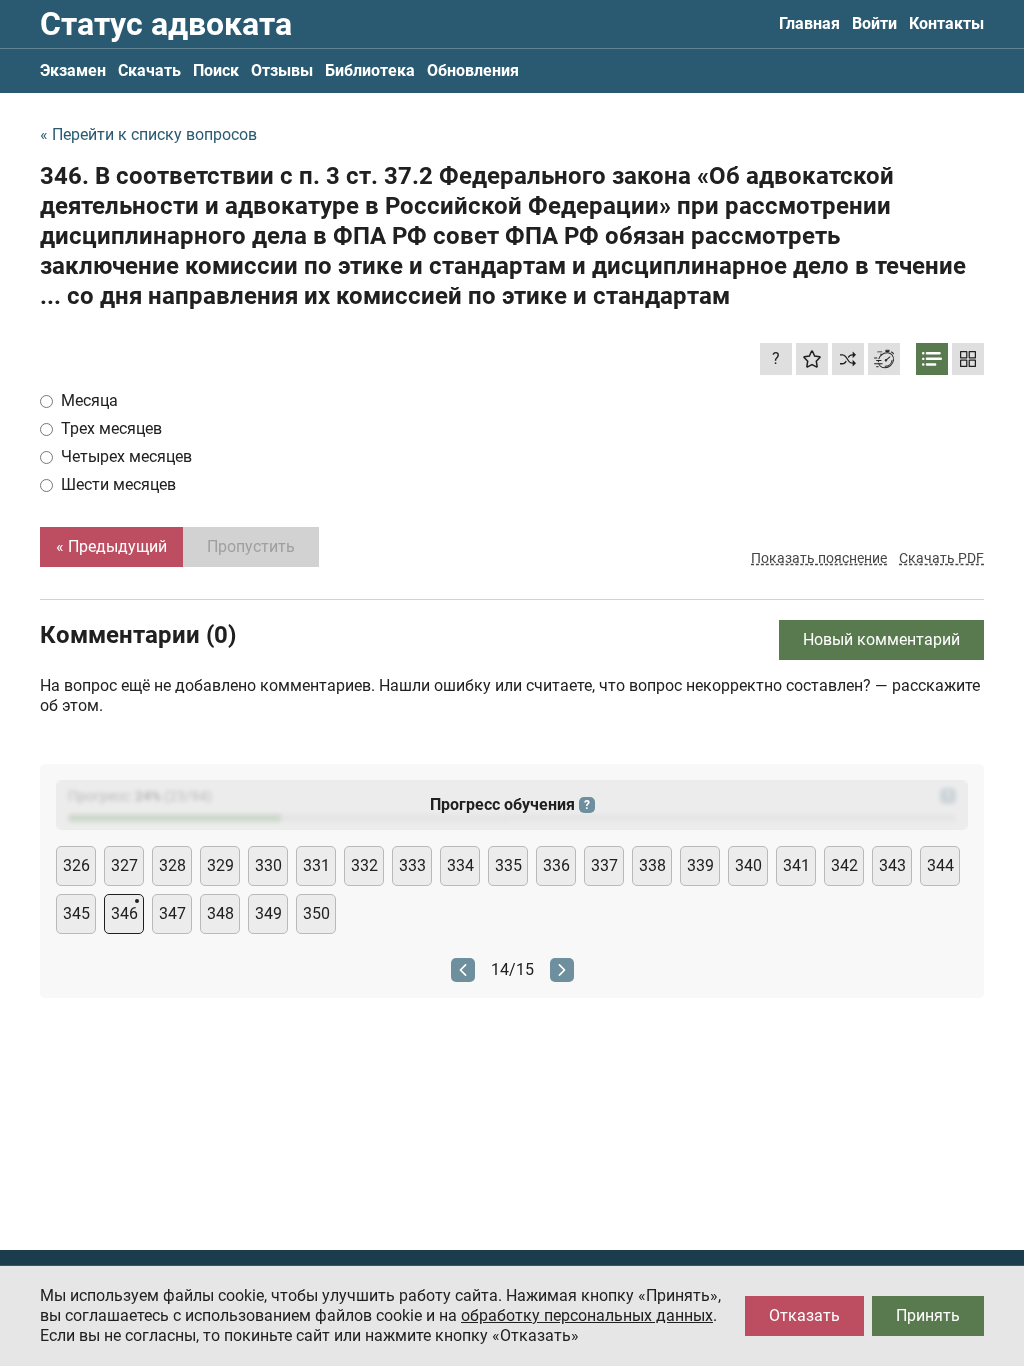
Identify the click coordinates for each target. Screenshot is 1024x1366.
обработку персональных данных (587, 1315)
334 (460, 865)
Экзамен (73, 70)
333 (412, 865)
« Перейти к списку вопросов (148, 134)
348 (220, 913)
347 (172, 913)
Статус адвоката (166, 24)
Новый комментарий (881, 639)
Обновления (473, 70)
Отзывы (282, 70)
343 (892, 865)
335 (508, 865)
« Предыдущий (111, 546)
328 (172, 865)
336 (556, 865)
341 (796, 865)
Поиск (216, 70)
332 (364, 865)
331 (316, 865)
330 (268, 865)
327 (124, 865)
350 (316, 913)
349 (268, 913)
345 (76, 913)
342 (844, 865)
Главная (809, 23)
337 (604, 865)
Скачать (149, 70)
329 (220, 865)
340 (748, 865)
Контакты (946, 23)
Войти (874, 23)
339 (700, 865)
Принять (928, 1315)
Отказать (804, 1315)
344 (940, 865)
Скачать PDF (941, 558)
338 (652, 865)
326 (76, 865)
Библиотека (370, 70)
